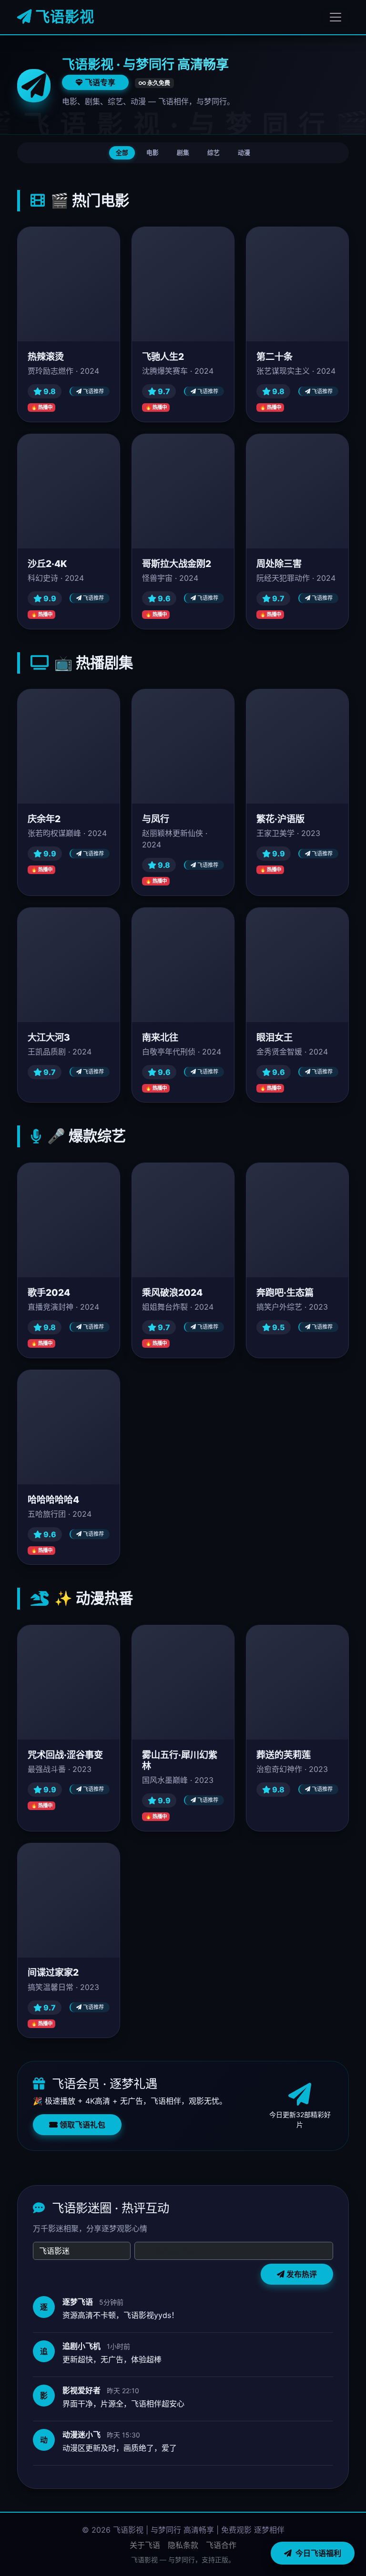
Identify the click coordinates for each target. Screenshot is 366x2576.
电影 (152, 153)
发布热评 (301, 2274)
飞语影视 (63, 17)
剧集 (183, 153)
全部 (122, 153)
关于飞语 (145, 2545)
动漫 (244, 153)
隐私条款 (183, 2545)
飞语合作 (221, 2545)
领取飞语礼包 (81, 2125)
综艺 (213, 153)
